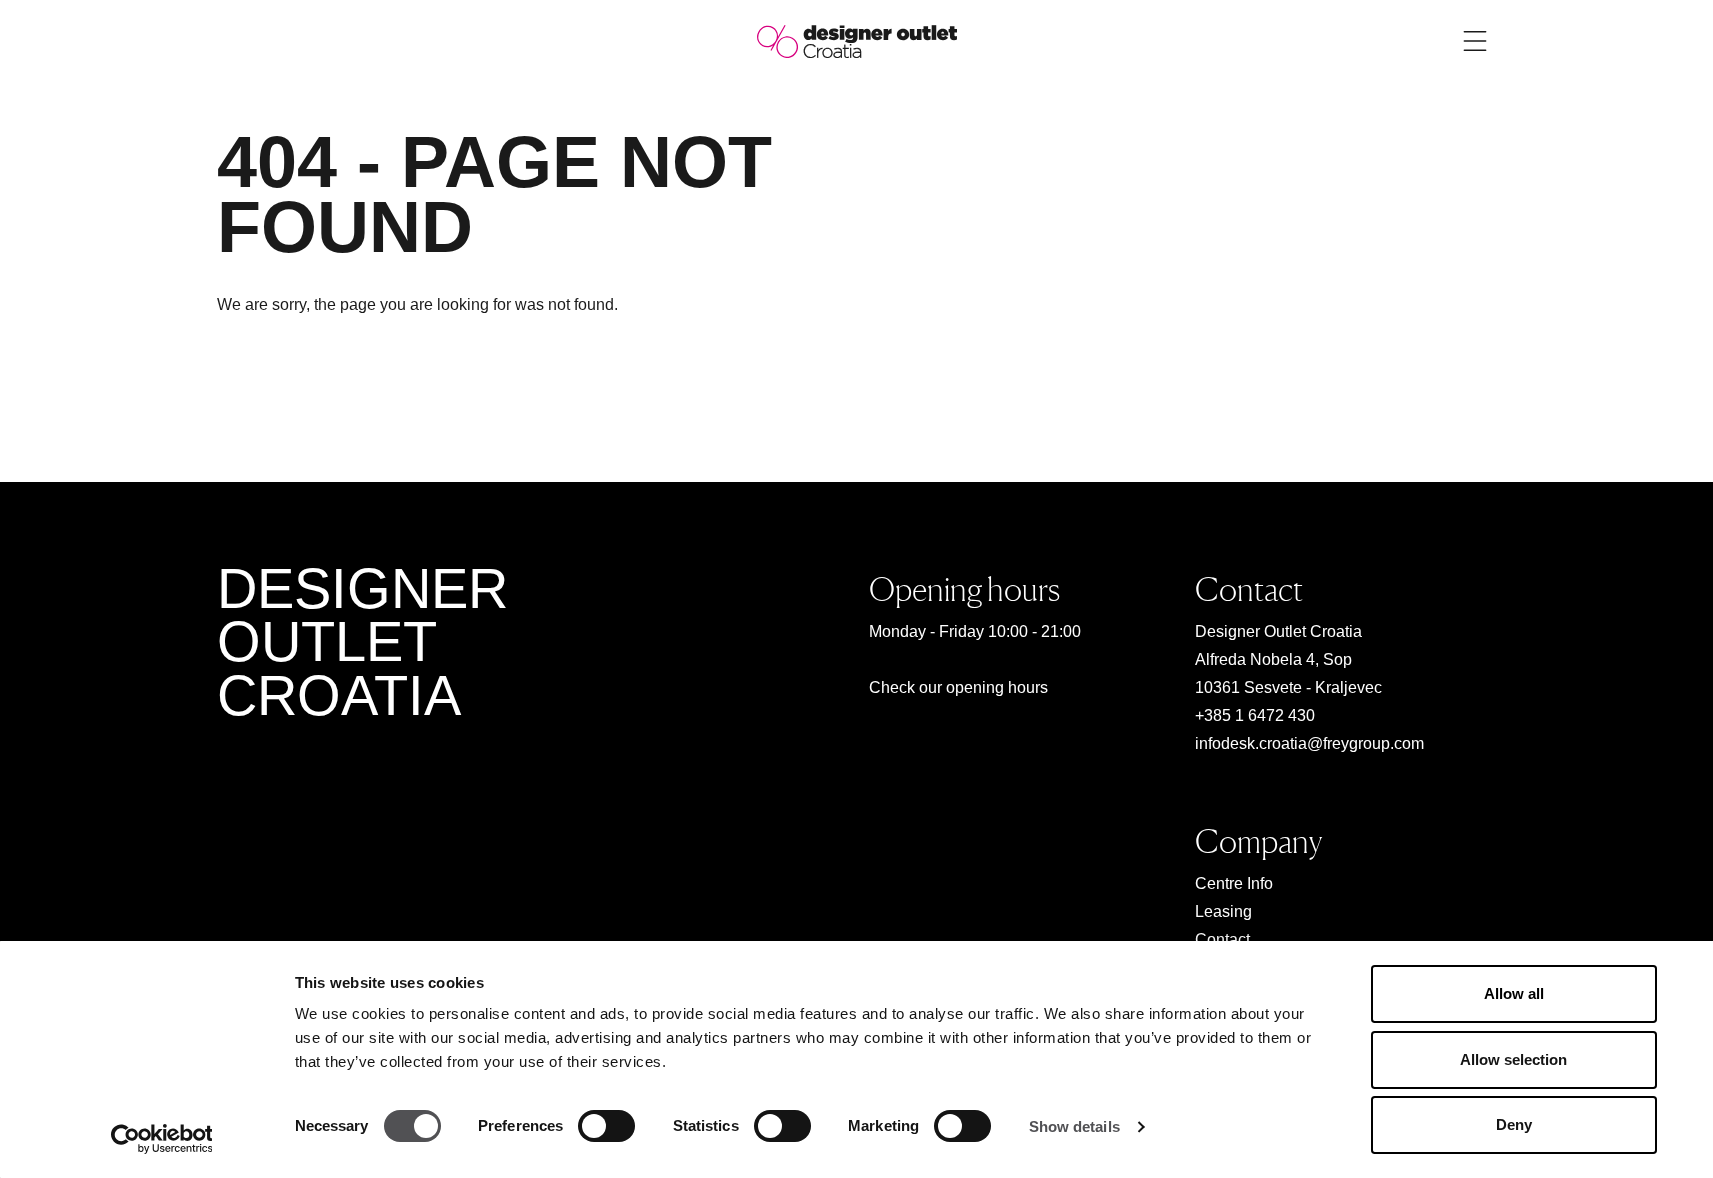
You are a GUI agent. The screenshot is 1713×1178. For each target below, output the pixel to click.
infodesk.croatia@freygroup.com (1309, 743)
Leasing (1223, 911)
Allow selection (1513, 1059)
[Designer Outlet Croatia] (857, 40)
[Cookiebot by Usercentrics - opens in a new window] (161, 1139)
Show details (1074, 1126)
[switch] (606, 1126)
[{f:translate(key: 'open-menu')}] (1475, 41)
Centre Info (1234, 883)
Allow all (1514, 993)
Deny (1514, 1124)
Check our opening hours (958, 687)
